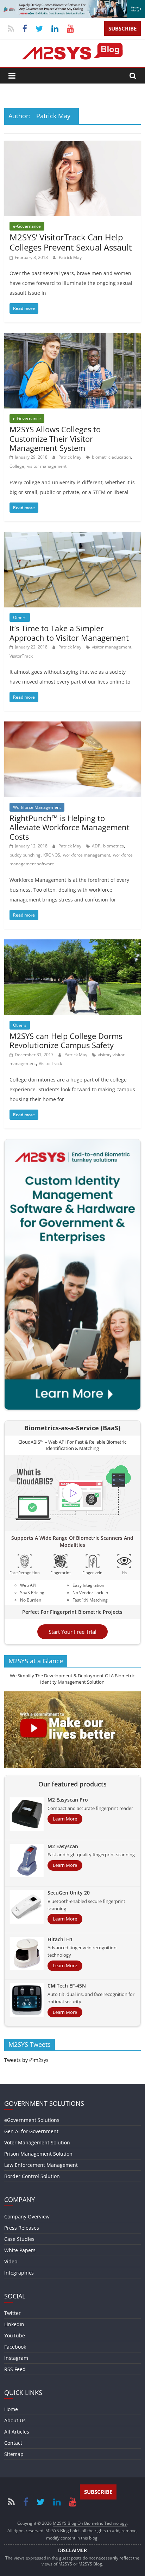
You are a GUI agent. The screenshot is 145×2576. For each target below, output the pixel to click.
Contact (13, 2443)
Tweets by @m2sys (26, 2060)
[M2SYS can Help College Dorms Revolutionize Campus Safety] (72, 944)
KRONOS (52, 855)
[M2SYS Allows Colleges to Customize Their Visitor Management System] (72, 337)
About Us (15, 2420)
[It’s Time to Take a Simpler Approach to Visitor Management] (72, 536)
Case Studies (19, 2239)
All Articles (17, 2432)
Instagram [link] (16, 2358)
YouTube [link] (15, 2335)
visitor (104, 1055)
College (17, 466)
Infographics (19, 2273)
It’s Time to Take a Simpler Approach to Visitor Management (69, 633)
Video (11, 2261)
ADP (96, 846)
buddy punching (25, 855)
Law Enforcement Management (41, 2165)
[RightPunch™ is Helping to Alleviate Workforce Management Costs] (72, 726)
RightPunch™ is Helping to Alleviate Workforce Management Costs (70, 827)
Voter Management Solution (37, 2142)
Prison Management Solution (38, 2154)
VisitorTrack (21, 656)
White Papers (20, 2250)
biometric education (111, 457)
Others (20, 617)
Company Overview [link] (27, 2216)
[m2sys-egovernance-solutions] (72, 4)
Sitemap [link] (14, 2454)
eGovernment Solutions (32, 2120)
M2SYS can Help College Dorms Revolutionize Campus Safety (66, 1040)
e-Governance (27, 226)
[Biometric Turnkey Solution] (72, 1144)
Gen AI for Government (31, 2131)
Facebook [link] (15, 2347)
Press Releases (22, 2228)
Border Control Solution (32, 2176)
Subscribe (122, 28)
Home (11, 2409)
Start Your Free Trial (72, 1632)
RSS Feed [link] (15, 2369)
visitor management (47, 466)
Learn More (65, 1819)
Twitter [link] (12, 2313)
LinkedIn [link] (14, 2324)
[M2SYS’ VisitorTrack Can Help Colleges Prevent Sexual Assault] (72, 145)
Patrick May (70, 257)
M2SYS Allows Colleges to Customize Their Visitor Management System (55, 438)
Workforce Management (37, 807)
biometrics (114, 846)
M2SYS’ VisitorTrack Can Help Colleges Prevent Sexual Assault (71, 242)
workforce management (87, 855)
